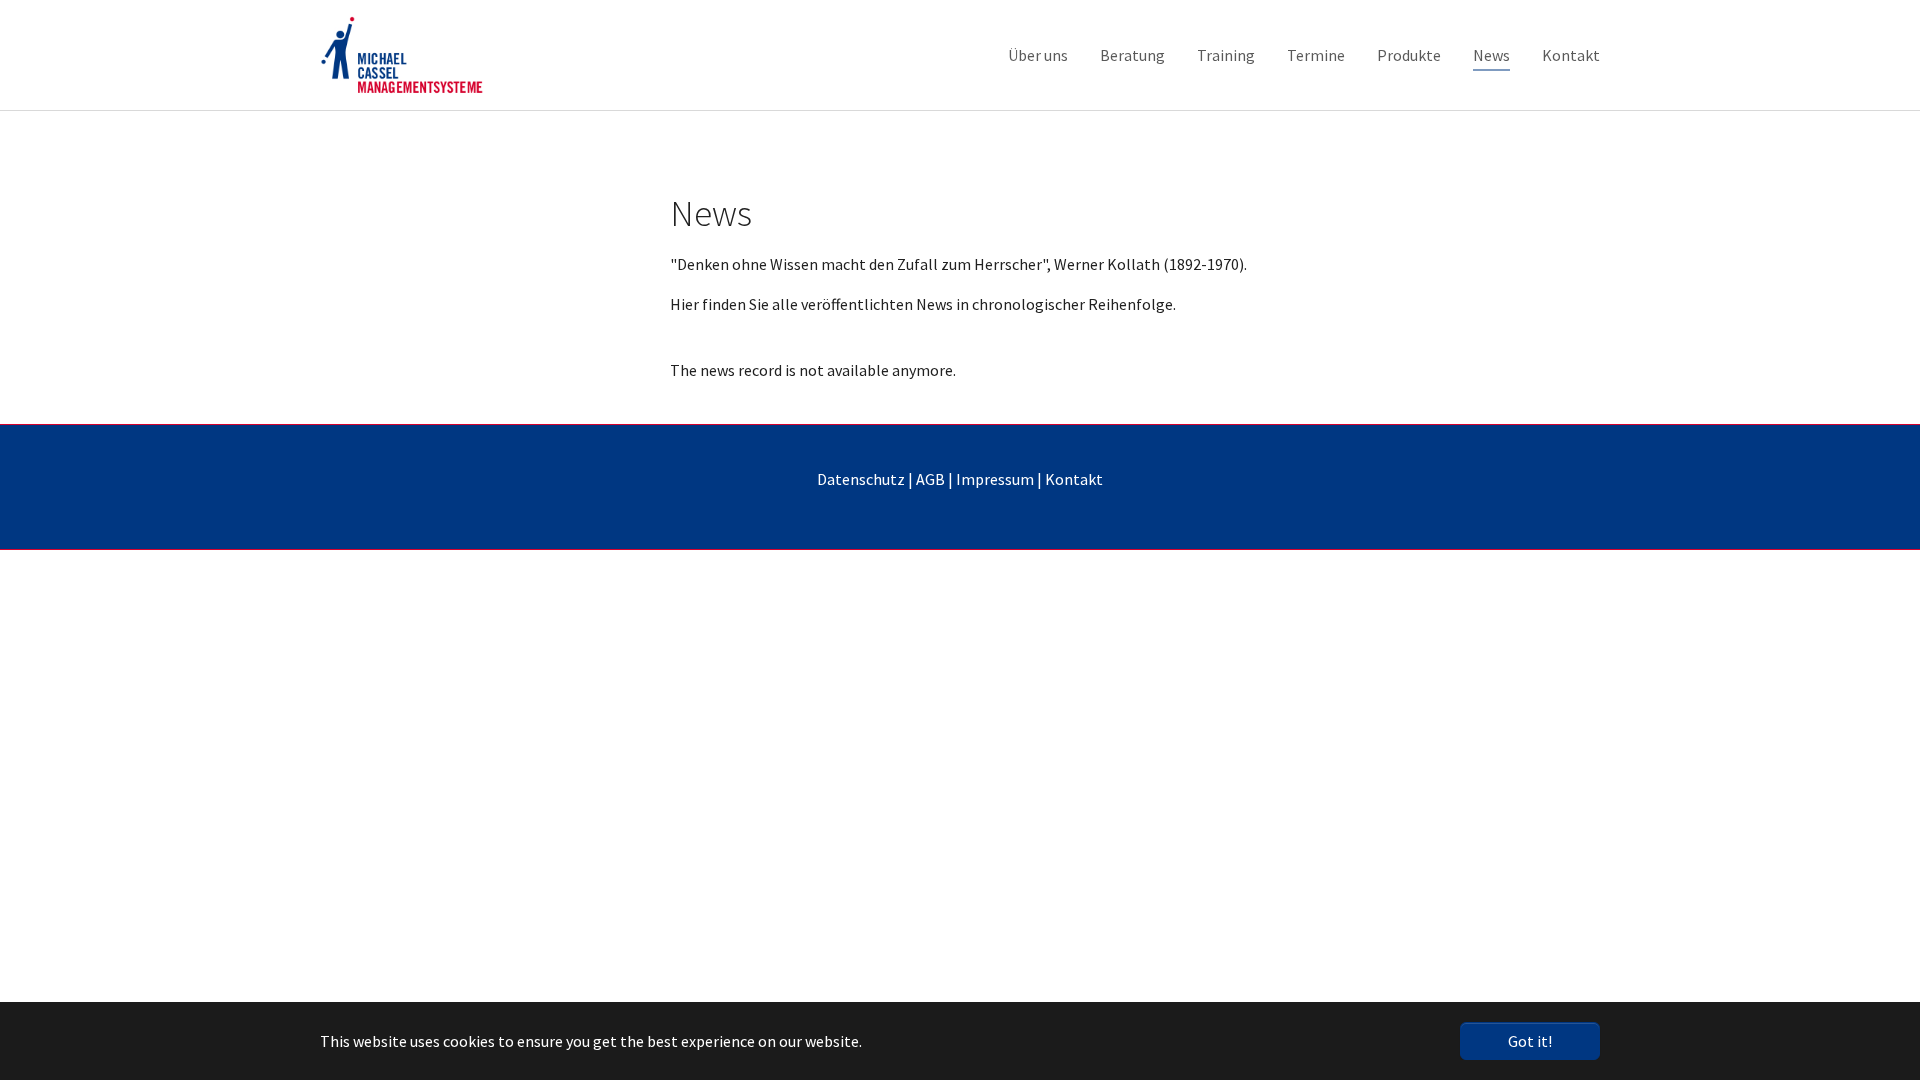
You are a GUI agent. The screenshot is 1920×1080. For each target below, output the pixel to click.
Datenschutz (861, 479)
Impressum (995, 479)
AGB (930, 479)
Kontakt (1074, 479)
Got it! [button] (1530, 1041)
